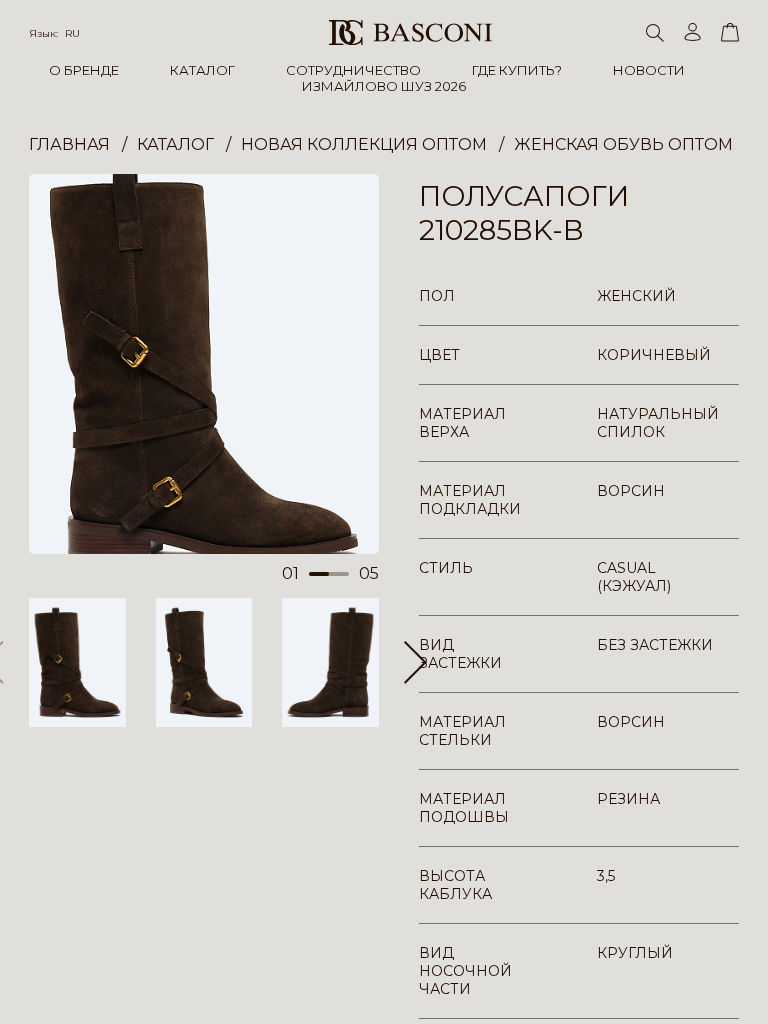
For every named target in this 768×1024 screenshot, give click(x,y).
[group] (204, 364)
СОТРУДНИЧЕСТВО (353, 70)
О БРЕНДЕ (84, 70)
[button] (415, 662)
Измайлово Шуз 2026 (384, 86)
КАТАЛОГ (202, 70)
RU (72, 33)
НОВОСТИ (649, 70)
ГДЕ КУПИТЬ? (517, 70)
